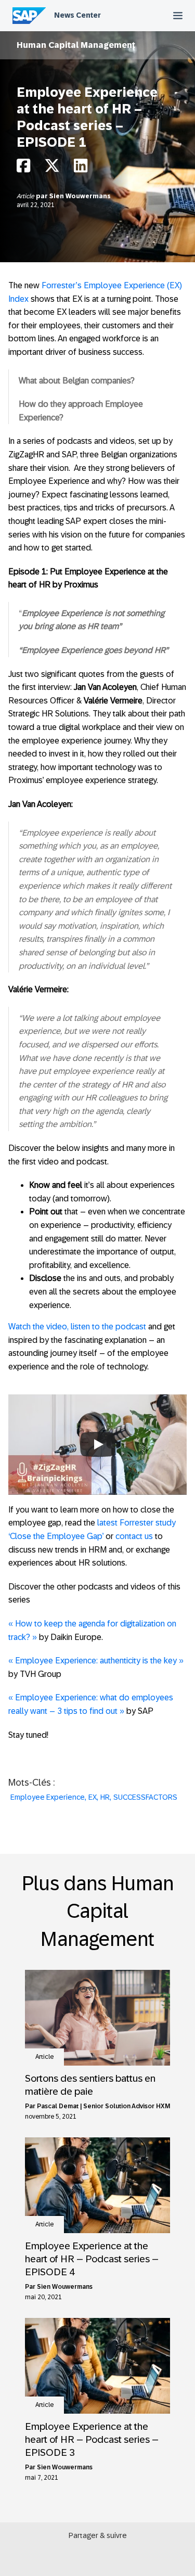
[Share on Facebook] (23, 168)
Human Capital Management (76, 45)
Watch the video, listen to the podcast (77, 1327)
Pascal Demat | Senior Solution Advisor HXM (103, 2106)
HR (105, 1797)
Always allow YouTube (98, 1466)
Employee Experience (48, 1797)
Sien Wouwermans (80, 196)
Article (26, 196)
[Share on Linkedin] (81, 168)
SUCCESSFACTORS (145, 1797)
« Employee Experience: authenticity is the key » (96, 1661)
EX (93, 1797)
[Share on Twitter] (52, 168)
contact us (134, 1536)
